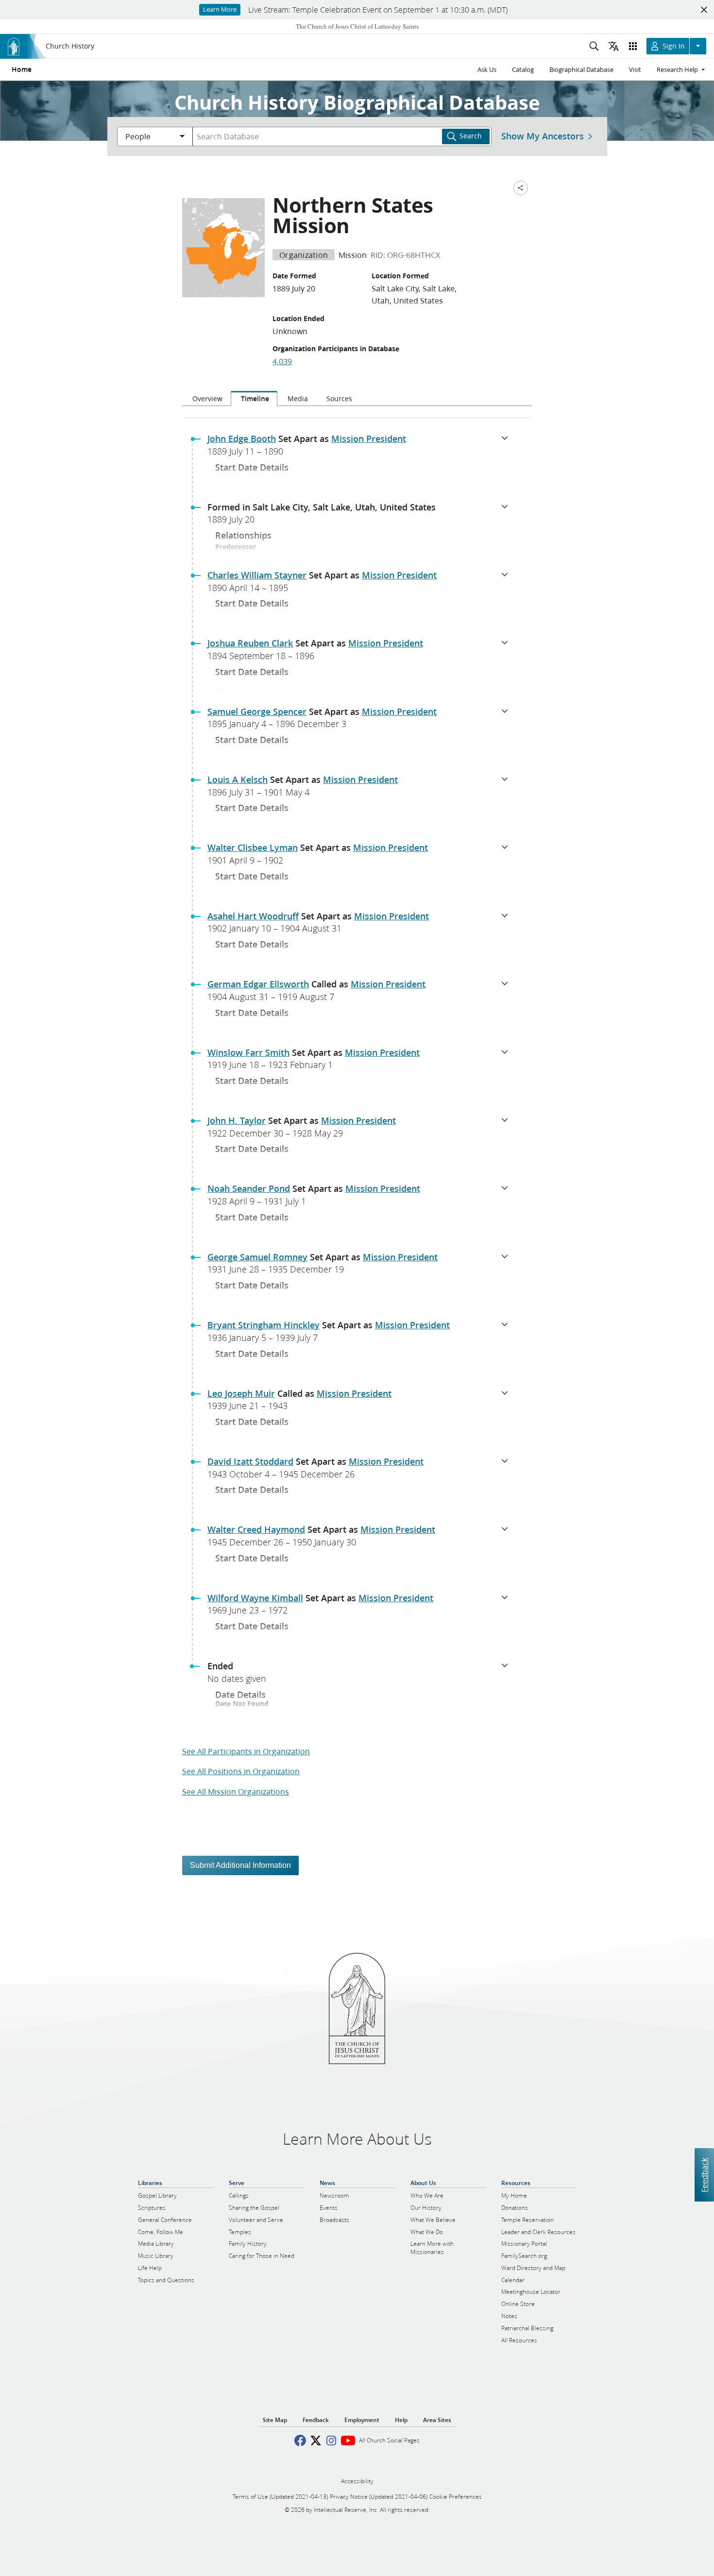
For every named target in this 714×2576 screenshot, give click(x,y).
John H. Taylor (237, 1120)
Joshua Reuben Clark (250, 643)
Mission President (369, 439)
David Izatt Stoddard (250, 1461)
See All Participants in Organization (246, 1751)
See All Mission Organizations (236, 1791)
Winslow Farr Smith (248, 1052)
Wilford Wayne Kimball (255, 1598)
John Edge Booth (242, 439)
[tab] (206, 399)
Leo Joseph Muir (241, 1393)
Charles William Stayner (257, 575)
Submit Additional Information (240, 1865)
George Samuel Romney (257, 1257)
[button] (361, 448)
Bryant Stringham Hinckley (263, 1325)
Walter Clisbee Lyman (253, 847)
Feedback (704, 2175)
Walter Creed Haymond (256, 1529)
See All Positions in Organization (241, 1771)
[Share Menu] (521, 188)
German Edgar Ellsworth (258, 984)
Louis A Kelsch (238, 780)
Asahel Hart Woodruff (253, 916)
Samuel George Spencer (257, 712)
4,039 (282, 361)
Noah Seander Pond (249, 1188)
